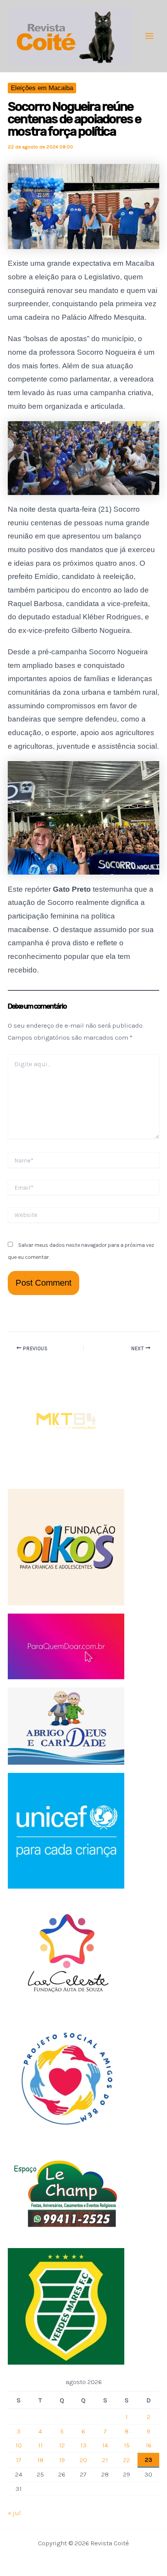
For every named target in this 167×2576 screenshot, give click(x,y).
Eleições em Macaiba (42, 88)
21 (105, 2460)
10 (19, 2445)
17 (19, 2460)
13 (83, 2445)
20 (83, 2460)
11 (40, 2445)
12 (62, 2445)
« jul (14, 2513)
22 (127, 2460)
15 (127, 2445)
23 (149, 2459)
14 (105, 2445)
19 (62, 2460)
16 (149, 2445)
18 (40, 2460)
